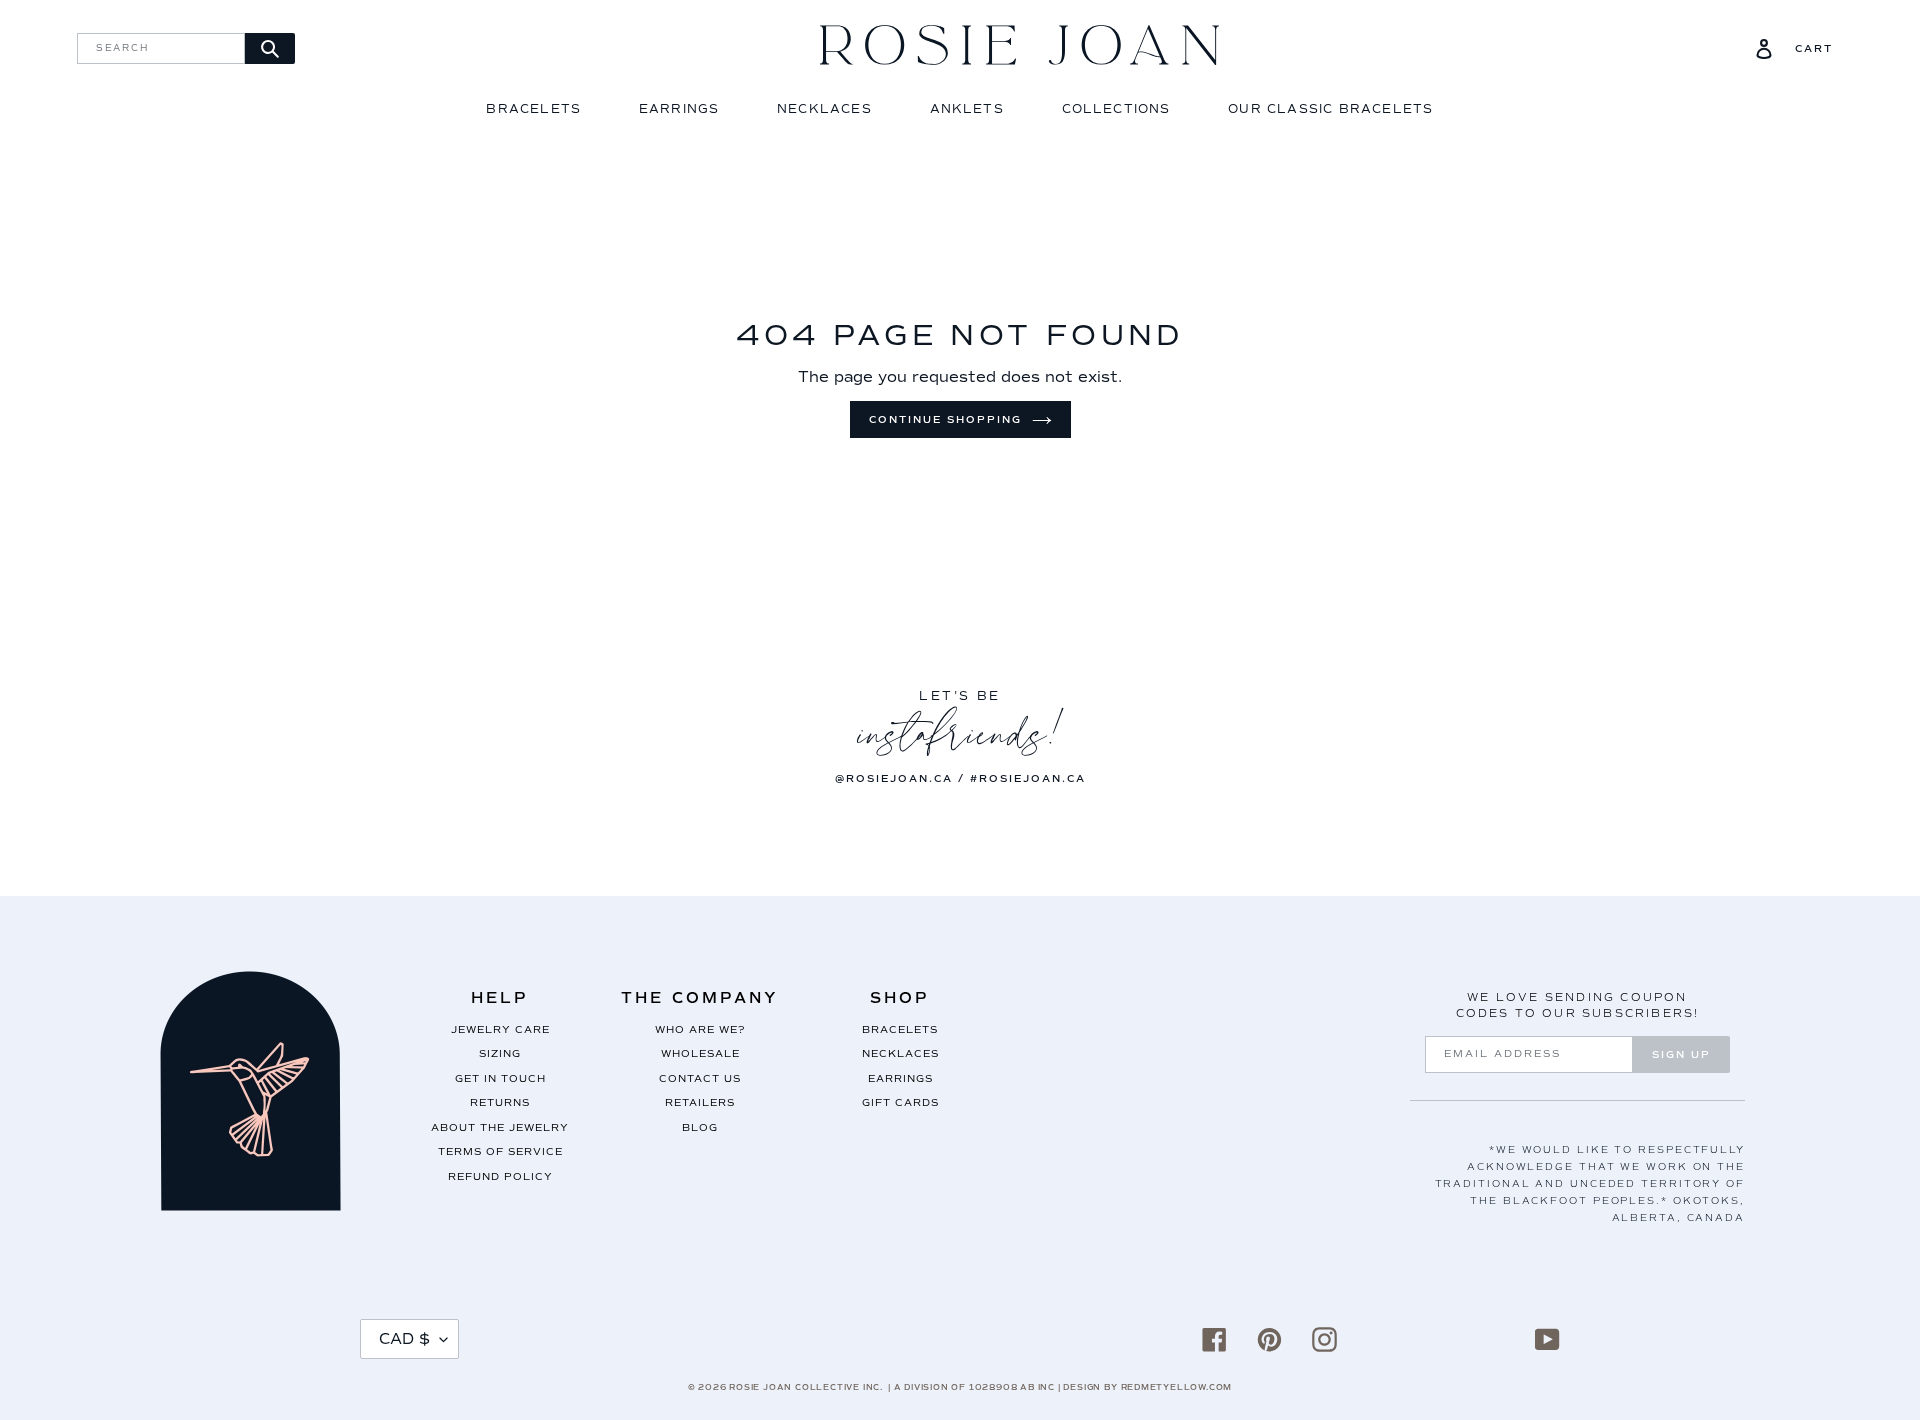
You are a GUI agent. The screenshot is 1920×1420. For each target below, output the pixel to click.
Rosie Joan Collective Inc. (806, 1387)
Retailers (700, 1102)
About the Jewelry (500, 1127)
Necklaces (824, 109)
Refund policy (500, 1176)
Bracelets (533, 109)
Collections (1116, 109)
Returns (500, 1102)
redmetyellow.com (1177, 1387)
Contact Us (700, 1078)
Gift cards (900, 1102)
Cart (1814, 49)
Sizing (500, 1053)
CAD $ (404, 1339)
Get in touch (500, 1078)
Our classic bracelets (1330, 109)
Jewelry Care (500, 1029)
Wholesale (700, 1053)
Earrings (679, 109)
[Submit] (270, 48)
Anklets (967, 109)
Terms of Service (500, 1151)
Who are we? (700, 1029)
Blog (700, 1127)
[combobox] (161, 48)
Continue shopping (945, 419)
